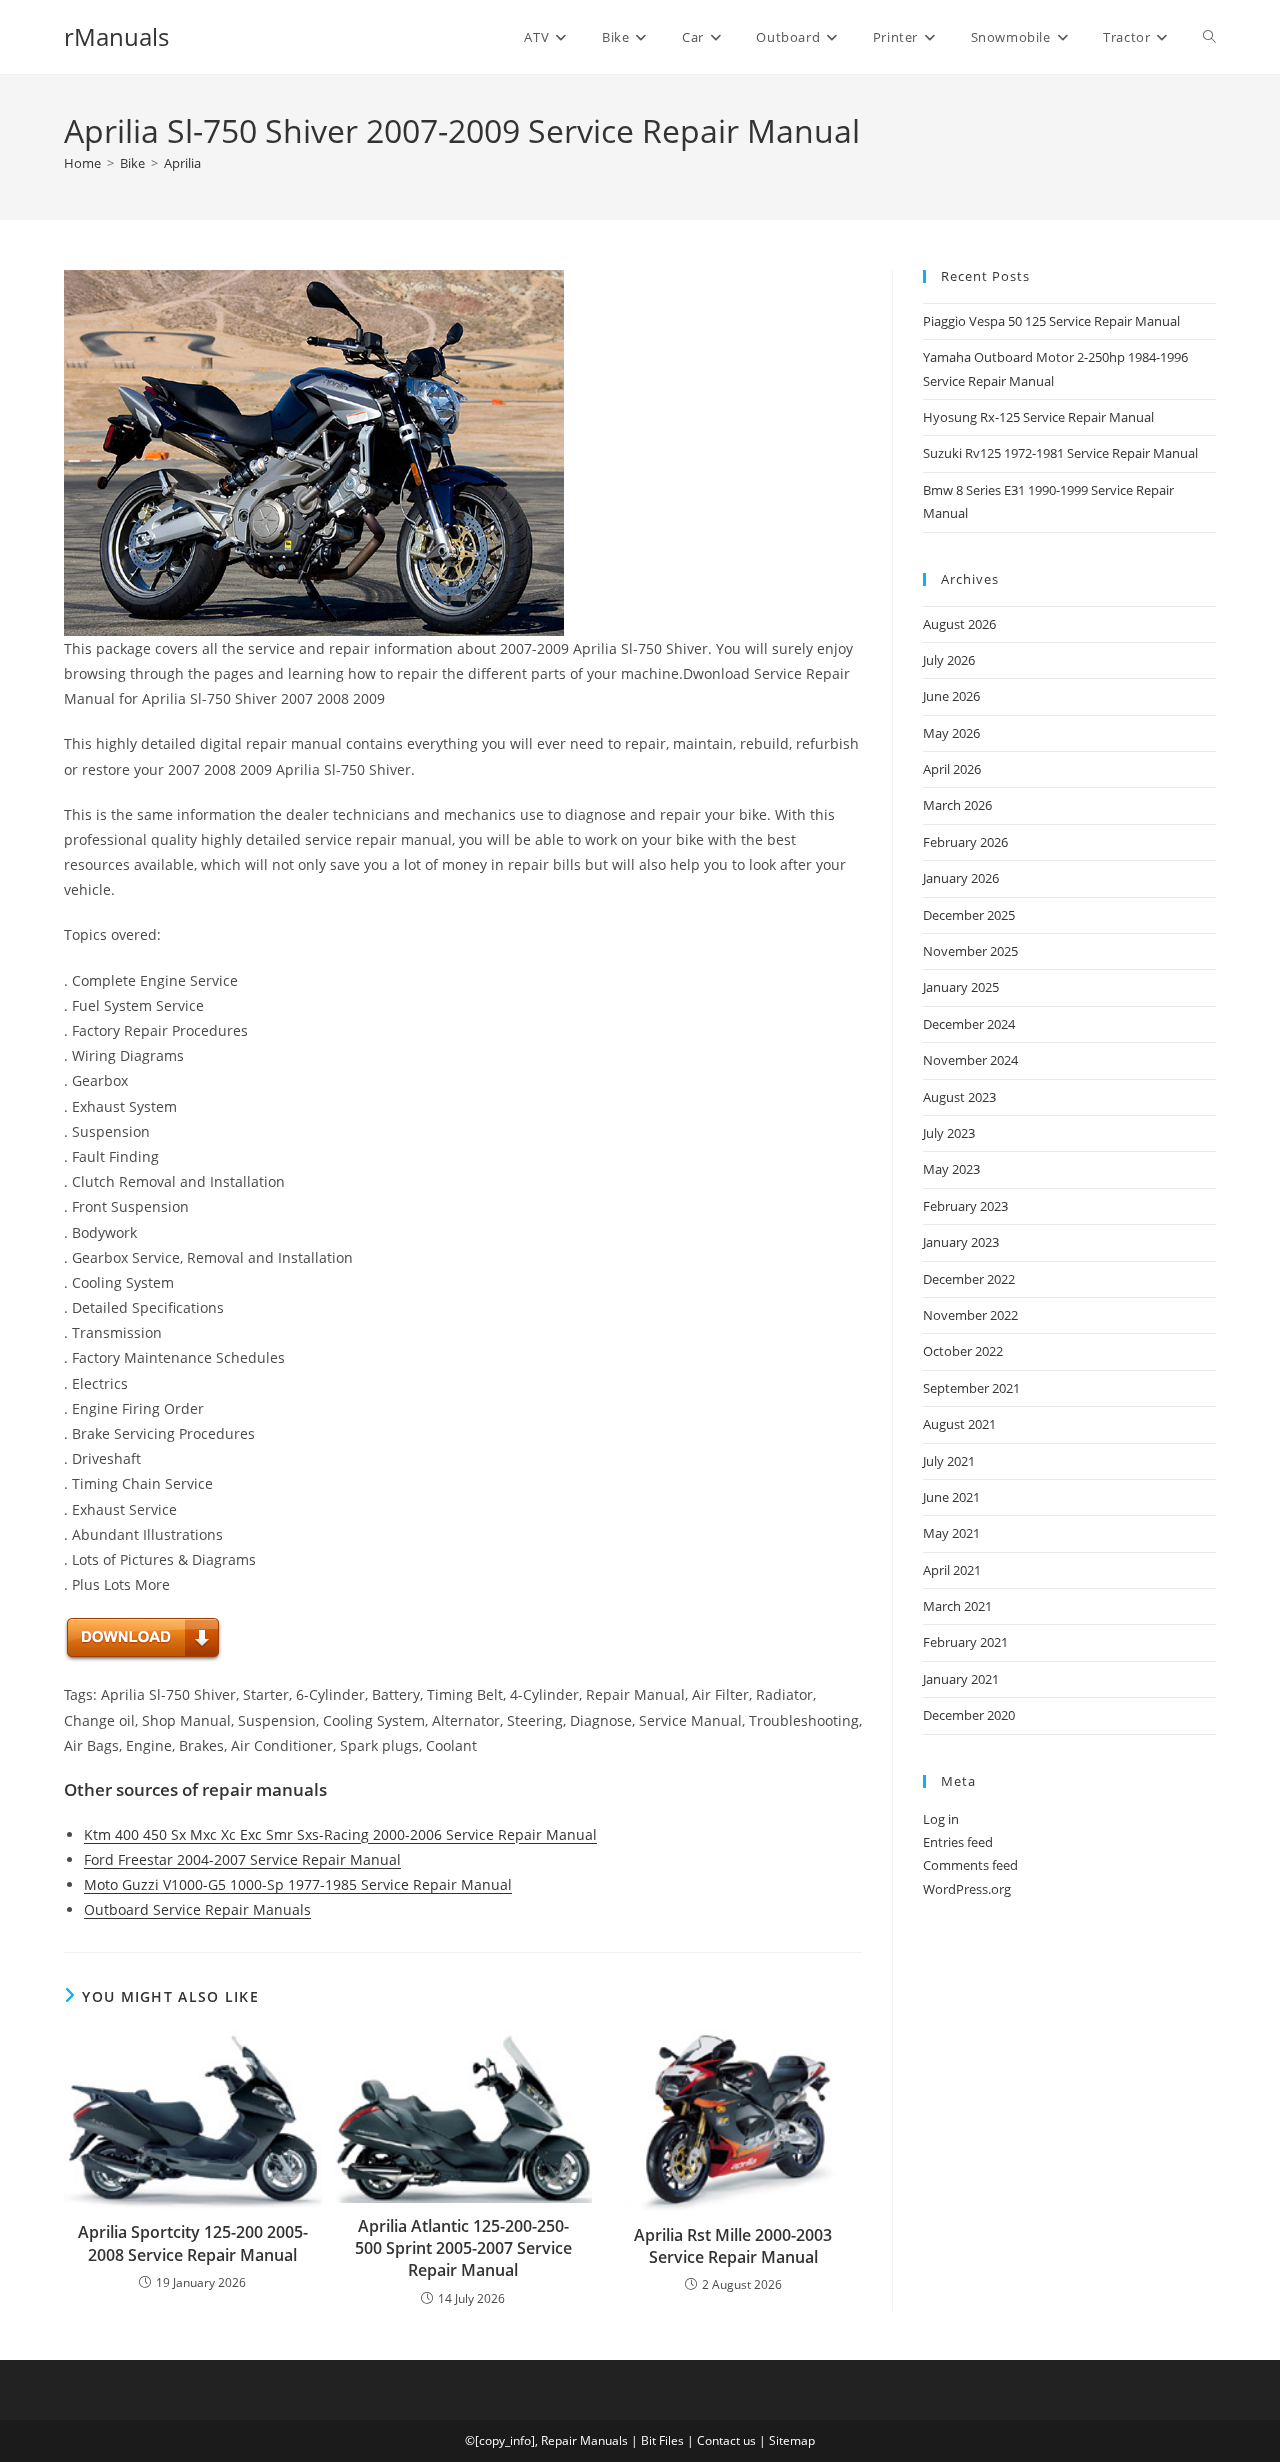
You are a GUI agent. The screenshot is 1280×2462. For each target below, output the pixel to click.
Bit (648, 2440)
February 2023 (965, 1206)
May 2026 (951, 733)
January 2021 (961, 1679)
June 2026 (951, 696)
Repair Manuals (584, 2440)
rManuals (116, 36)
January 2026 (961, 878)
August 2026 (959, 624)
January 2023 (961, 1242)
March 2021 (957, 1606)
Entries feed (958, 1842)
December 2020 (969, 1715)
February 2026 (965, 842)
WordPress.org (967, 1889)
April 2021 (952, 1570)
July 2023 (949, 1133)
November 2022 (970, 1315)
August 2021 (959, 1424)
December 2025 (969, 915)
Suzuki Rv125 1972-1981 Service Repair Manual (1060, 453)
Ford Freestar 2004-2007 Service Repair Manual (242, 1859)
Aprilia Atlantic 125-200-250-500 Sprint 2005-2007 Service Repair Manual (463, 2248)
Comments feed (970, 1865)
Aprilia (182, 163)
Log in (941, 1819)
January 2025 (961, 987)
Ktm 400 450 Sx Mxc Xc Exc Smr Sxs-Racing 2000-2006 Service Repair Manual (340, 1834)
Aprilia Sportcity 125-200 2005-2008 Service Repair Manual (193, 2243)
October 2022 (963, 1351)
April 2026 (952, 769)
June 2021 (951, 1497)
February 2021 (965, 1642)
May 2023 (951, 1169)
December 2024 (969, 1024)
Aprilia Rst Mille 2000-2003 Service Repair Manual (733, 2246)
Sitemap (792, 2440)
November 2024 (970, 1060)
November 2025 (970, 951)
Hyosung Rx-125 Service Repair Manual (1038, 417)
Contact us (726, 2440)
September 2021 (971, 1388)
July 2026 (949, 660)
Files (671, 2440)
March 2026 (957, 805)
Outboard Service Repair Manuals (197, 1909)
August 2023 (959, 1097)
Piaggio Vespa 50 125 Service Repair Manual (1051, 321)
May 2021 (951, 1533)
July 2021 (949, 1461)
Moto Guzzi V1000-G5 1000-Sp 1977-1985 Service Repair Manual (298, 1884)
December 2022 (969, 1279)
